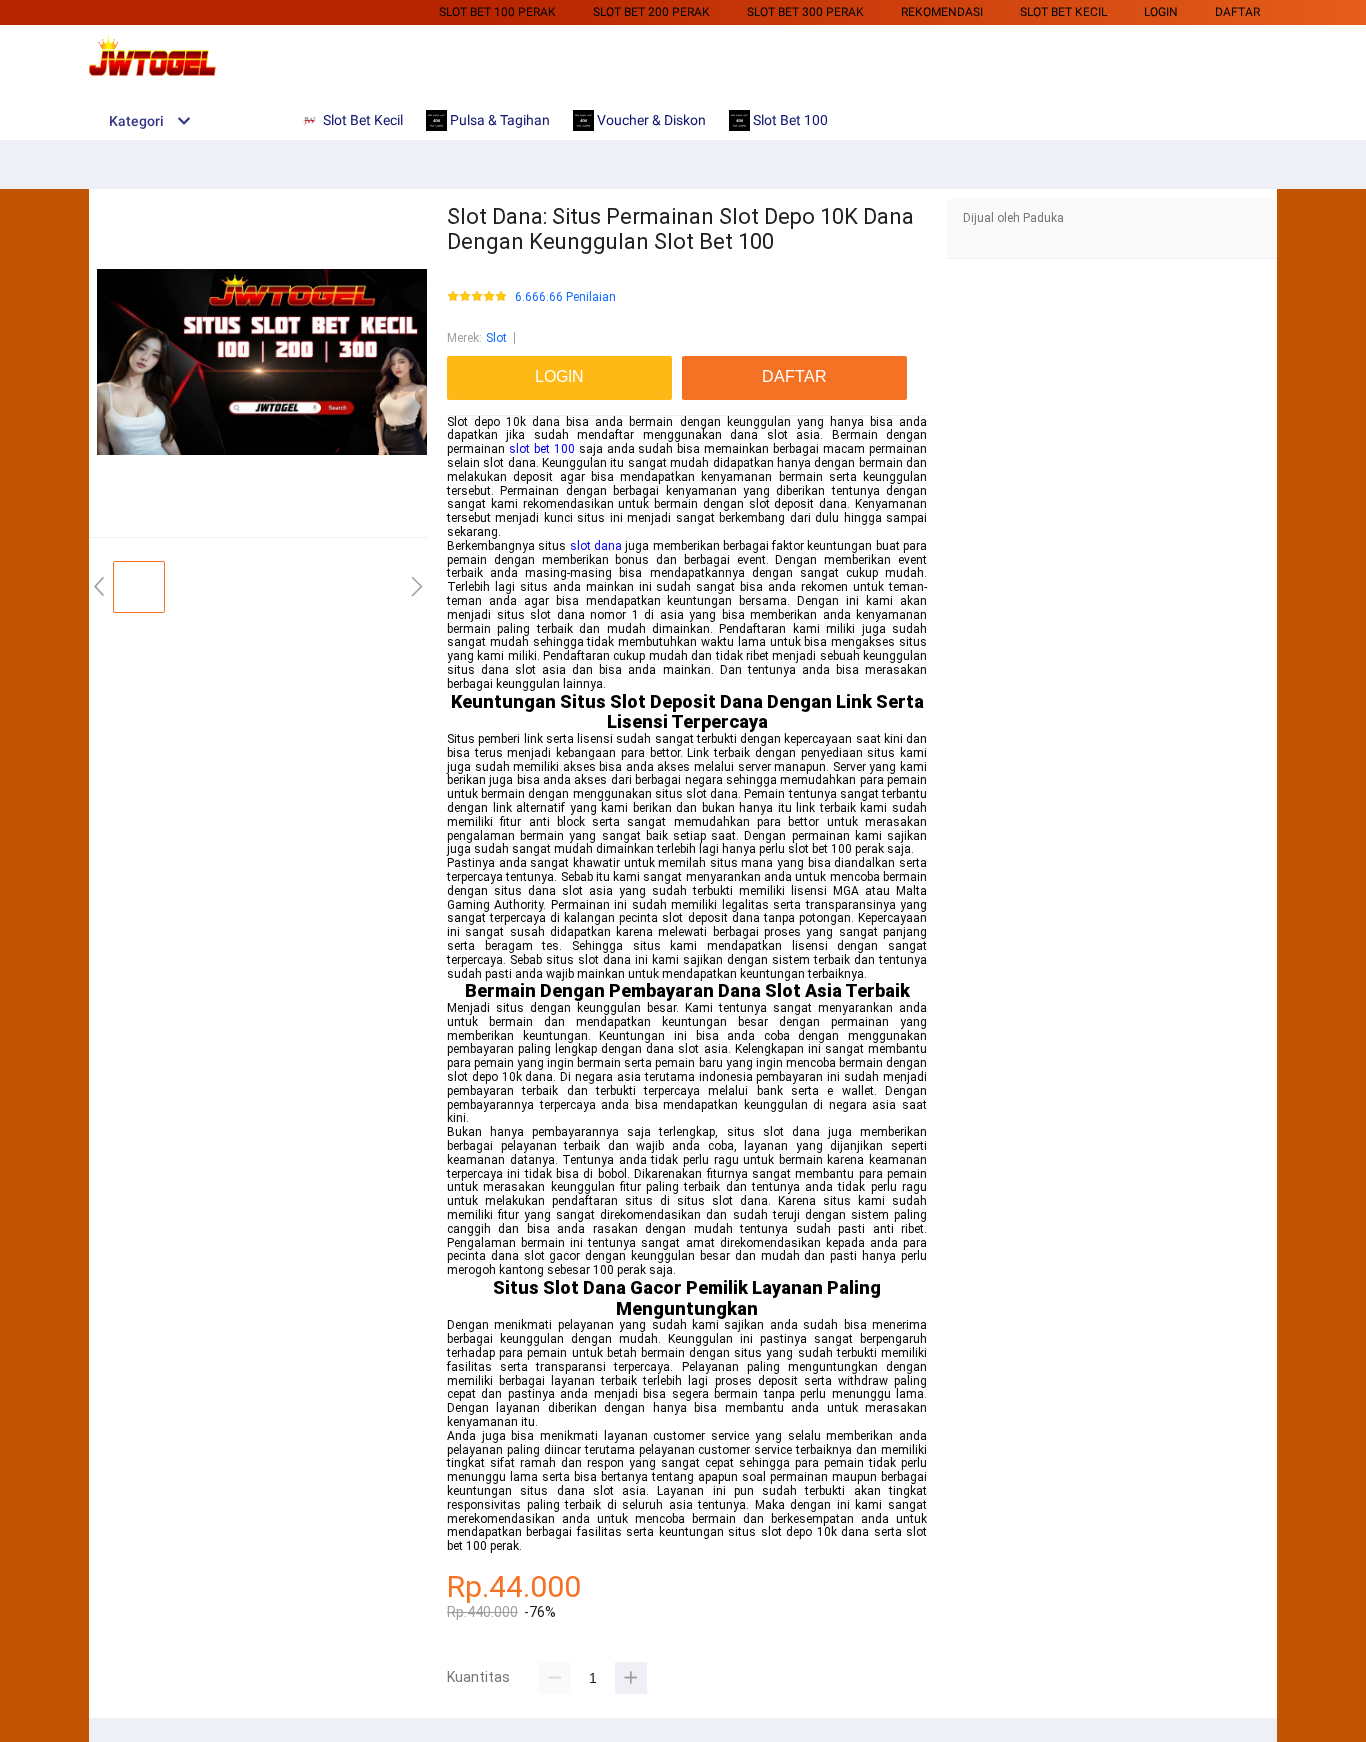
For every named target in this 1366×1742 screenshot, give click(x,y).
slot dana (596, 546)
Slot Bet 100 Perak (497, 12)
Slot (496, 338)
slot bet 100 (542, 449)
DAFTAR (1237, 12)
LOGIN (1161, 12)
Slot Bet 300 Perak (805, 12)
